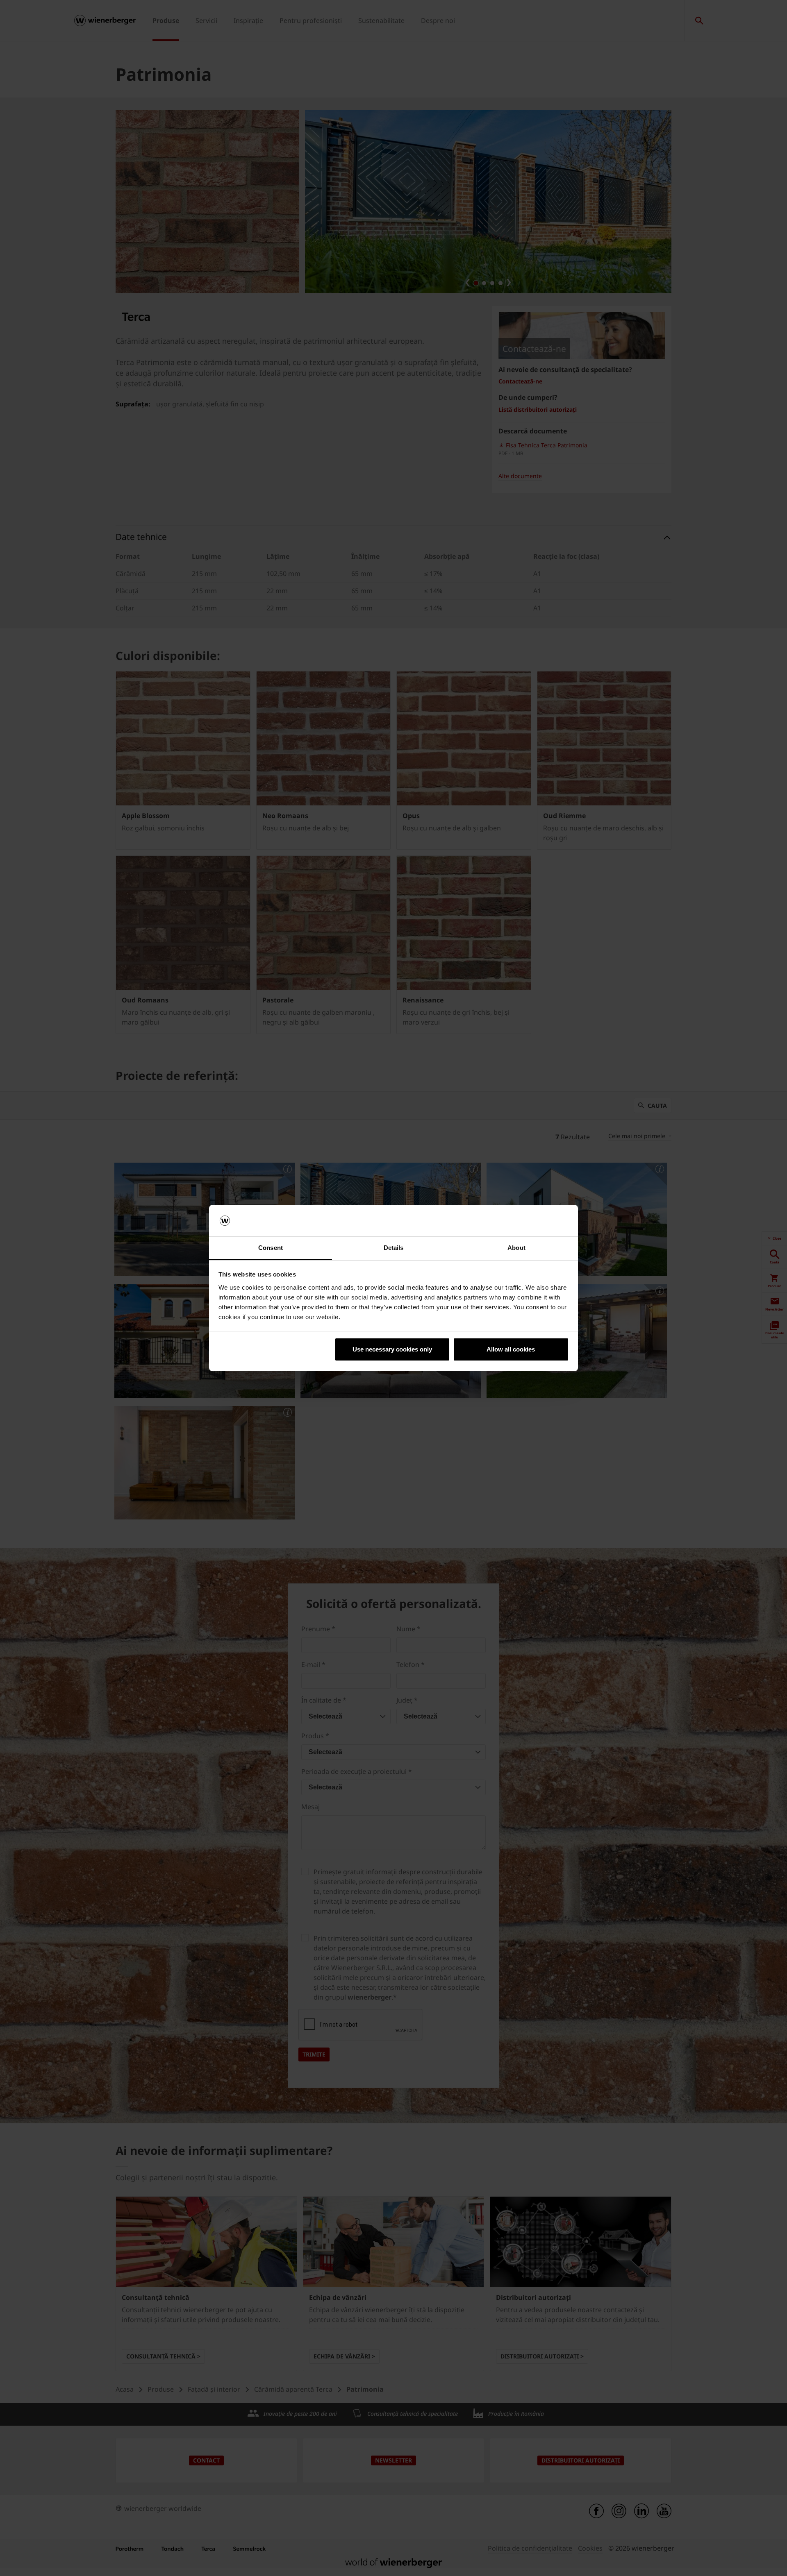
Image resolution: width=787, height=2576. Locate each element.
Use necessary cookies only (392, 1349)
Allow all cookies (511, 1349)
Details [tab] (394, 1248)
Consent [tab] (271, 1248)
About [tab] (516, 1248)
